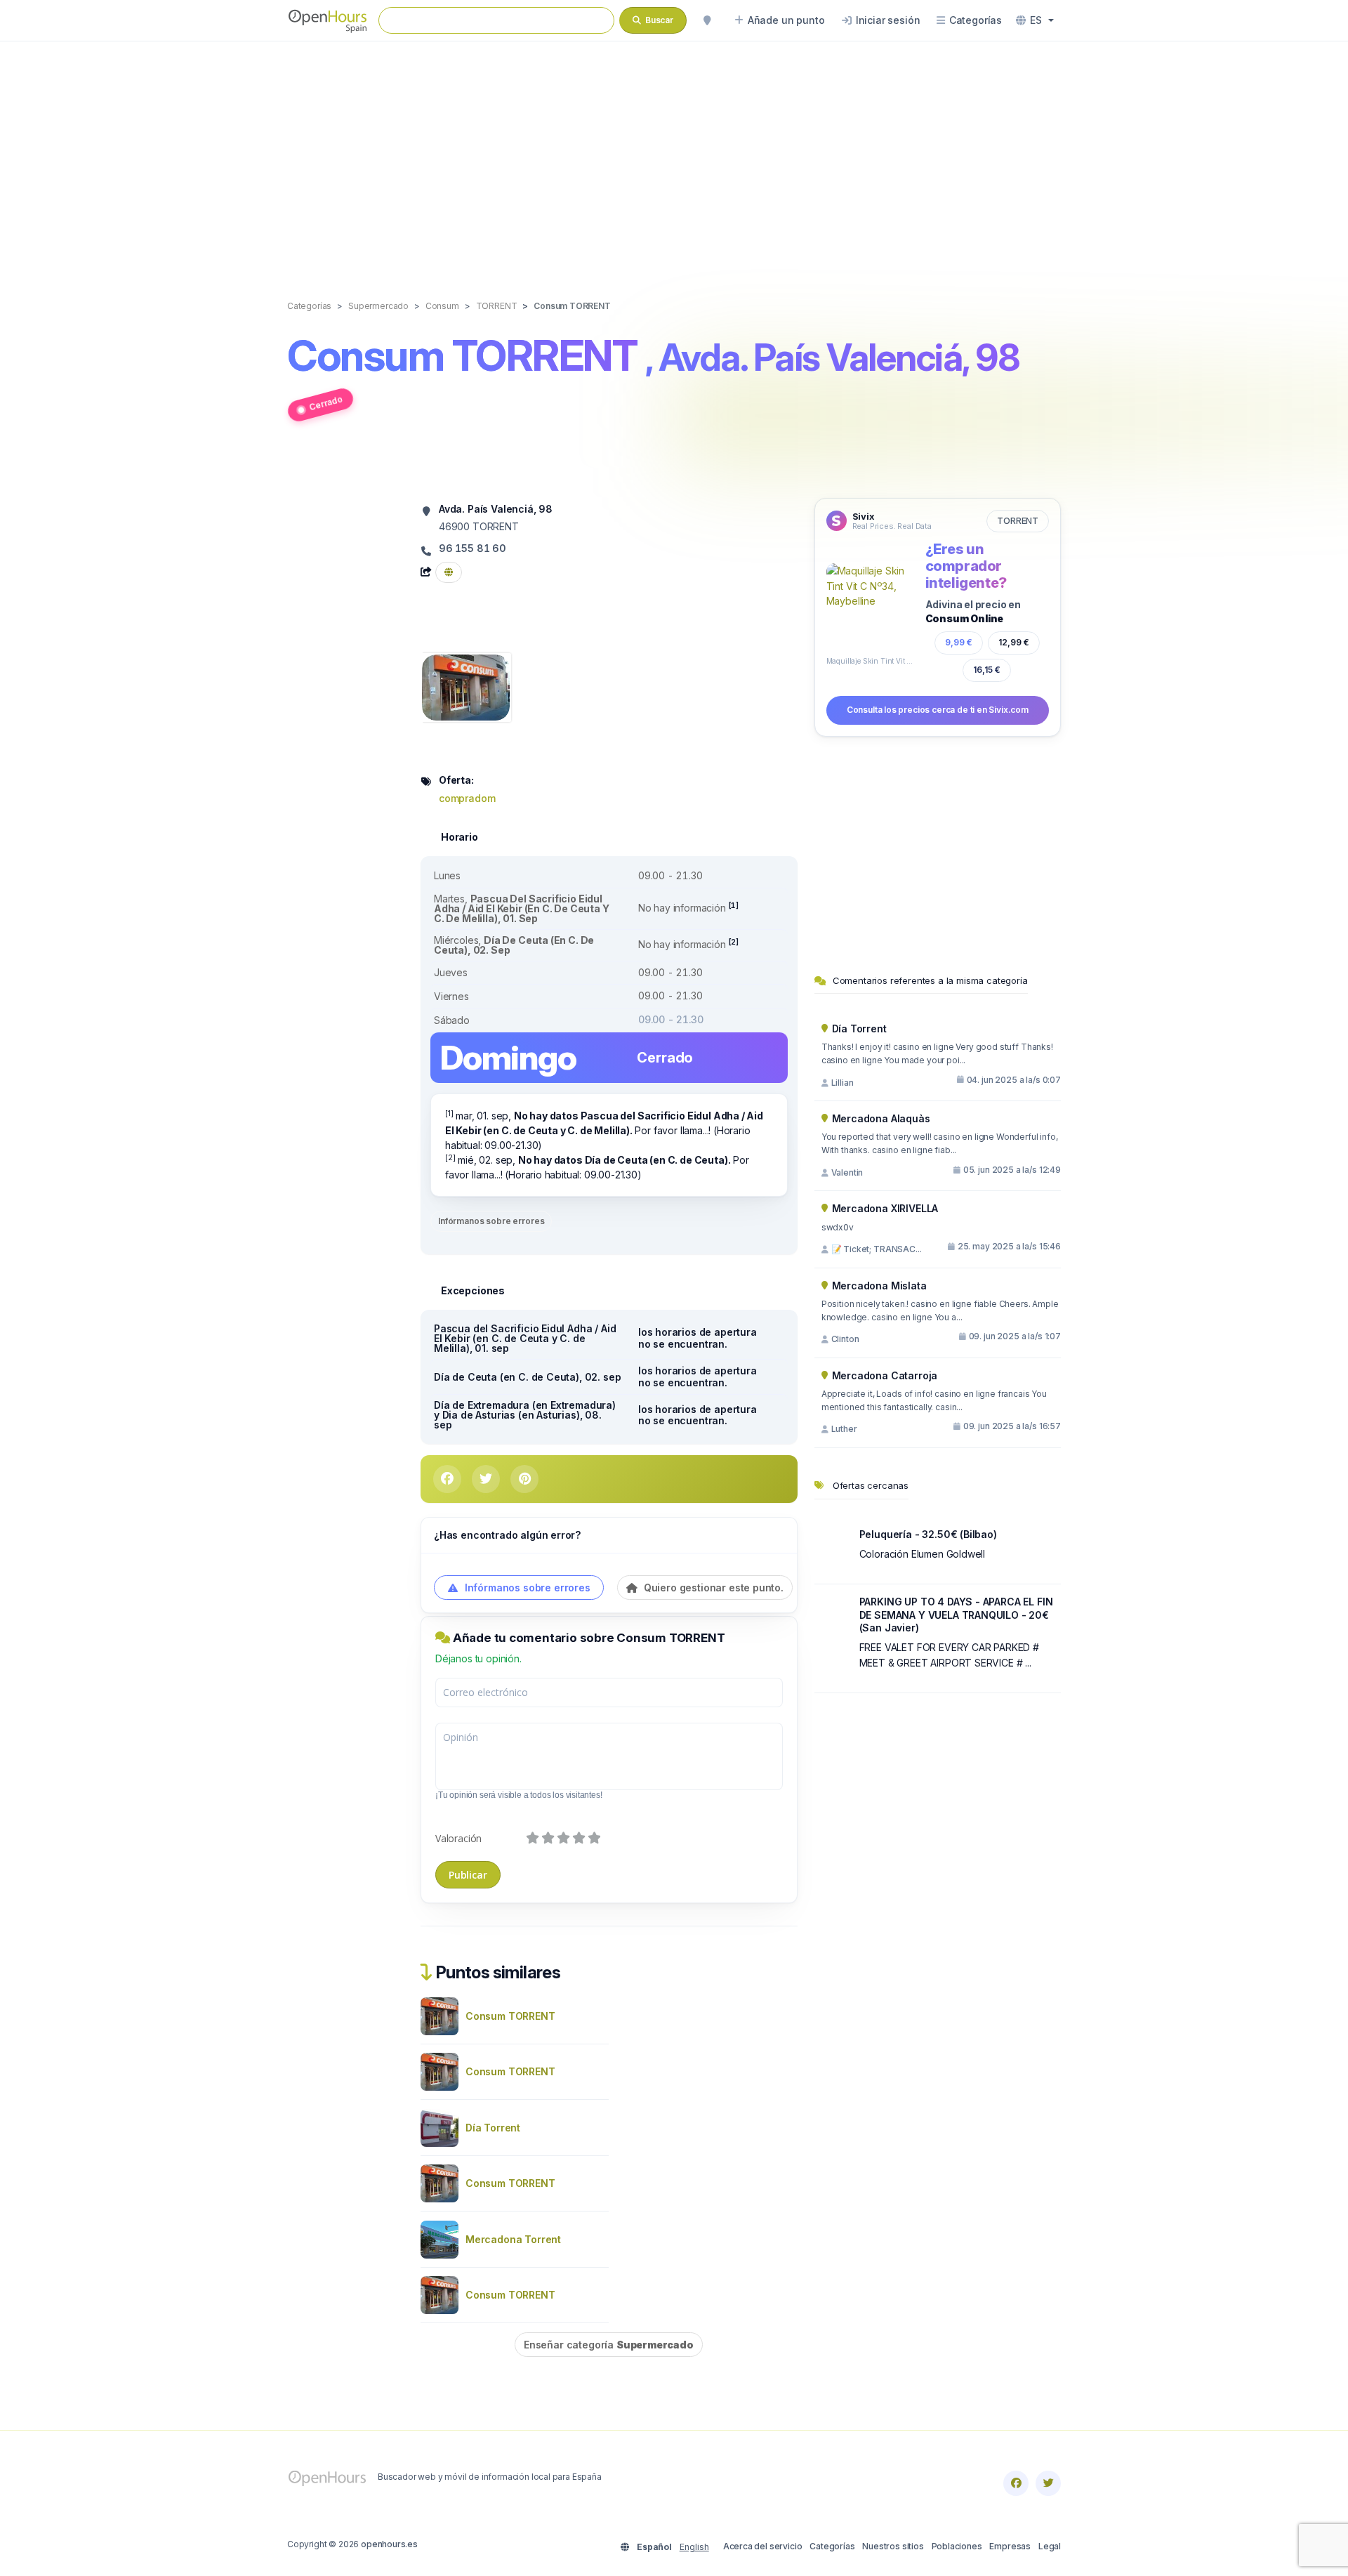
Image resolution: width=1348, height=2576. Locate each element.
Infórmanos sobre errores (491, 1221)
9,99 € (959, 642)
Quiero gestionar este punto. (712, 1588)
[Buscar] (707, 20)
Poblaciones (957, 2546)
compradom (467, 798)
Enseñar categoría (609, 2345)
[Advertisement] (674, 156)
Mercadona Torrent (513, 2239)
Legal (1050, 2546)
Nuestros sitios (893, 2546)
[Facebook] (1016, 2483)
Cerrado (325, 403)
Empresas (1010, 2546)
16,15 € (987, 670)
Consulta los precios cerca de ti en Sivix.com (938, 710)
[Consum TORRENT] (466, 686)
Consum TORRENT (510, 2016)
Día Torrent (493, 2128)
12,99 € (1014, 642)
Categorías (832, 2546)
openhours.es (389, 2544)
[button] (1035, 20)
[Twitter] (1048, 2483)
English (694, 2547)
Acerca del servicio (763, 2546)
